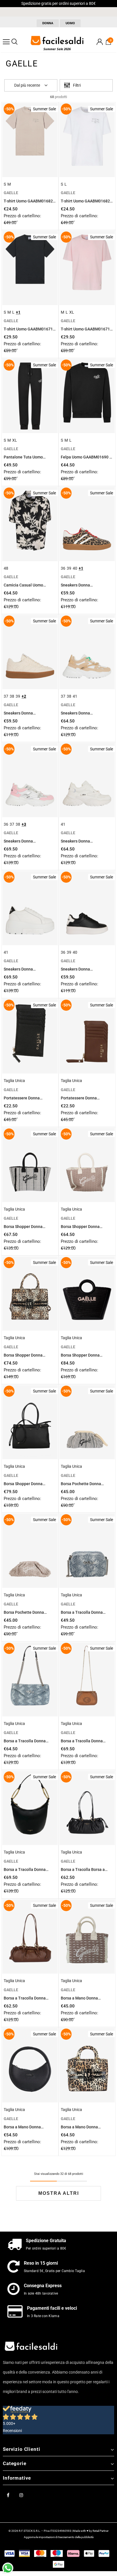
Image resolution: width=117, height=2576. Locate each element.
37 (6, 696)
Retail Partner (101, 2531)
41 (75, 696)
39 (69, 568)
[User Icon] (100, 42)
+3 (24, 824)
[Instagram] (21, 2495)
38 (12, 696)
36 (63, 568)
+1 (18, 312)
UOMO (70, 23)
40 (75, 568)
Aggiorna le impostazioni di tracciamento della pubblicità (59, 2537)
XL (72, 312)
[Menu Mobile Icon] (6, 42)
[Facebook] (8, 2495)
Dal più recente (27, 85)
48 (6, 568)
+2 (24, 696)
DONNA (48, 23)
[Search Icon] (14, 42)
